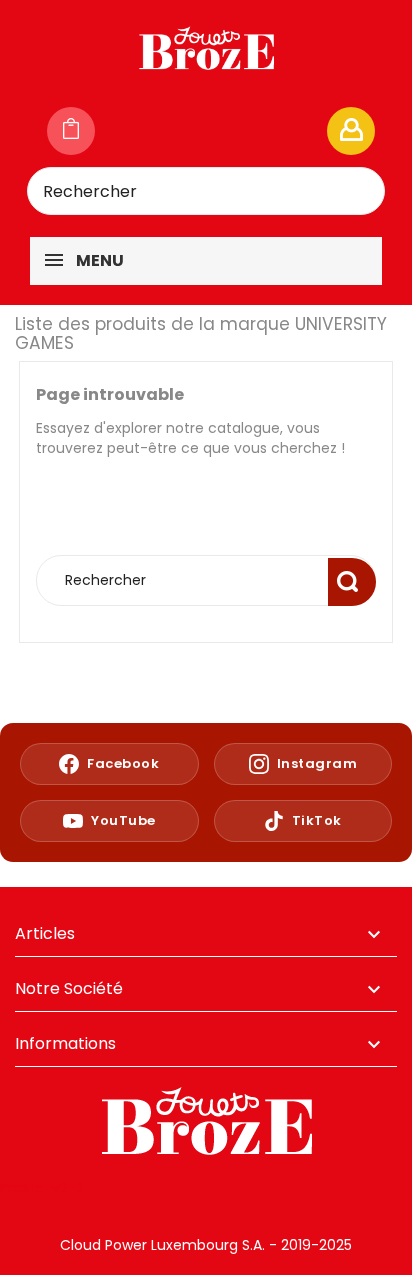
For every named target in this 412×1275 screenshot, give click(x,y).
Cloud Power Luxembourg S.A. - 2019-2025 (206, 1245)
